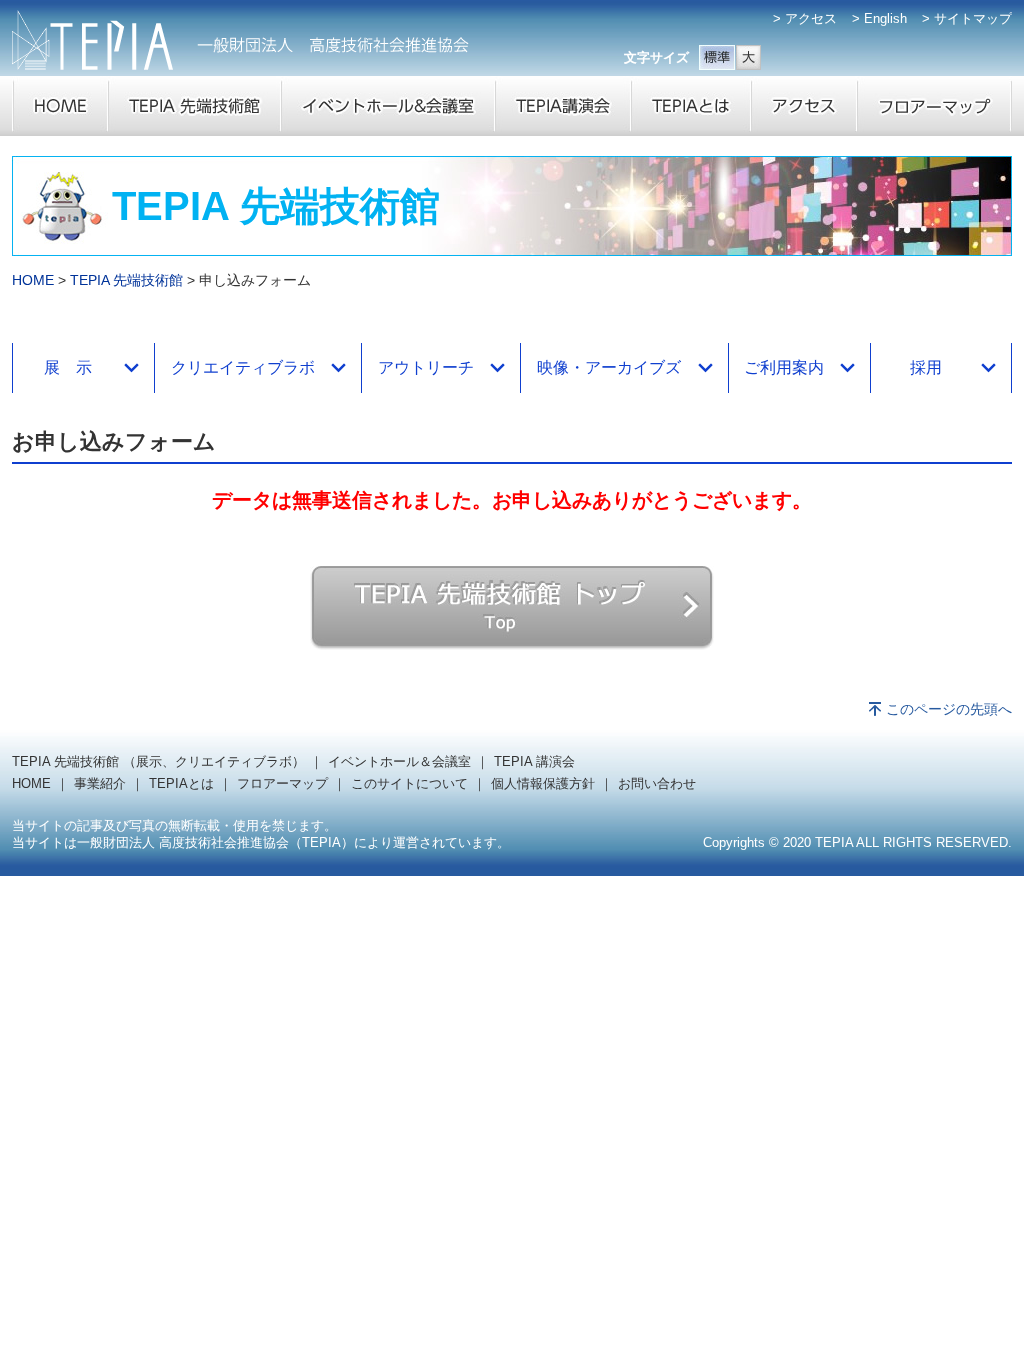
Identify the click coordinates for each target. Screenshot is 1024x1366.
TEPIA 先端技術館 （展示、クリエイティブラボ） (158, 761)
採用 (926, 367)
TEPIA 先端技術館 (126, 280)
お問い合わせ (657, 783)
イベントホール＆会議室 (399, 761)
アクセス (811, 18)
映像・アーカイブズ (609, 367)
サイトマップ (973, 18)
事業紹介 (100, 783)
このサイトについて (409, 783)
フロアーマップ (282, 783)
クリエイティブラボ (243, 367)
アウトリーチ (426, 367)
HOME (33, 280)
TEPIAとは (181, 783)
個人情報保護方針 (543, 783)
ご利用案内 (784, 367)
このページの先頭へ (949, 709)
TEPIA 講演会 (534, 761)
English (885, 18)
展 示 (68, 367)
